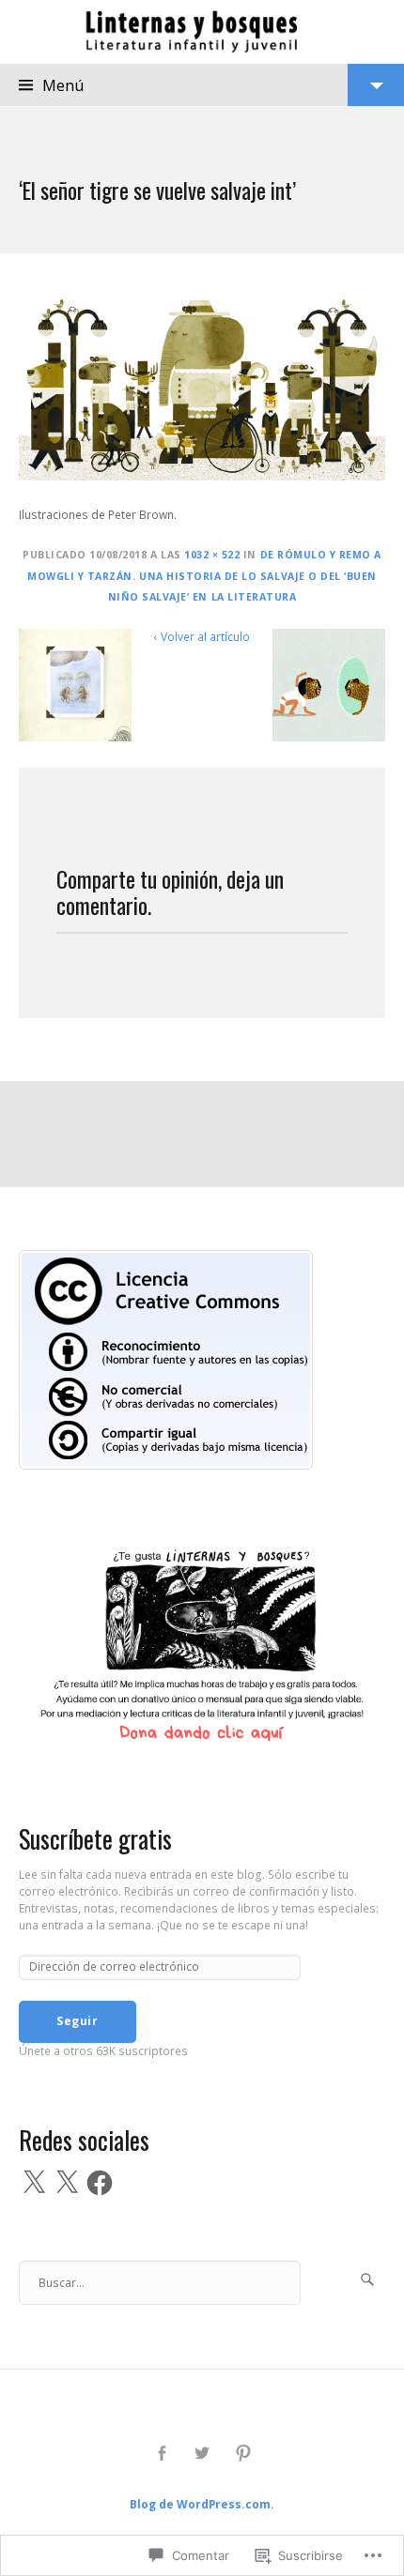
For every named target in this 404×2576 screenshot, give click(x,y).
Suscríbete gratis (95, 1839)
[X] (34, 2183)
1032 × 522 (212, 555)
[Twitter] (202, 2454)
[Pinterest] (243, 2454)
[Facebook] (100, 2183)
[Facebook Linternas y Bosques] (161, 2454)
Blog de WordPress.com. (202, 2504)
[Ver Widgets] (376, 85)
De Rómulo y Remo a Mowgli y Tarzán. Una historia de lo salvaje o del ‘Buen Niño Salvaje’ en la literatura (204, 576)
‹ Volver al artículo (202, 637)
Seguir (78, 2021)
